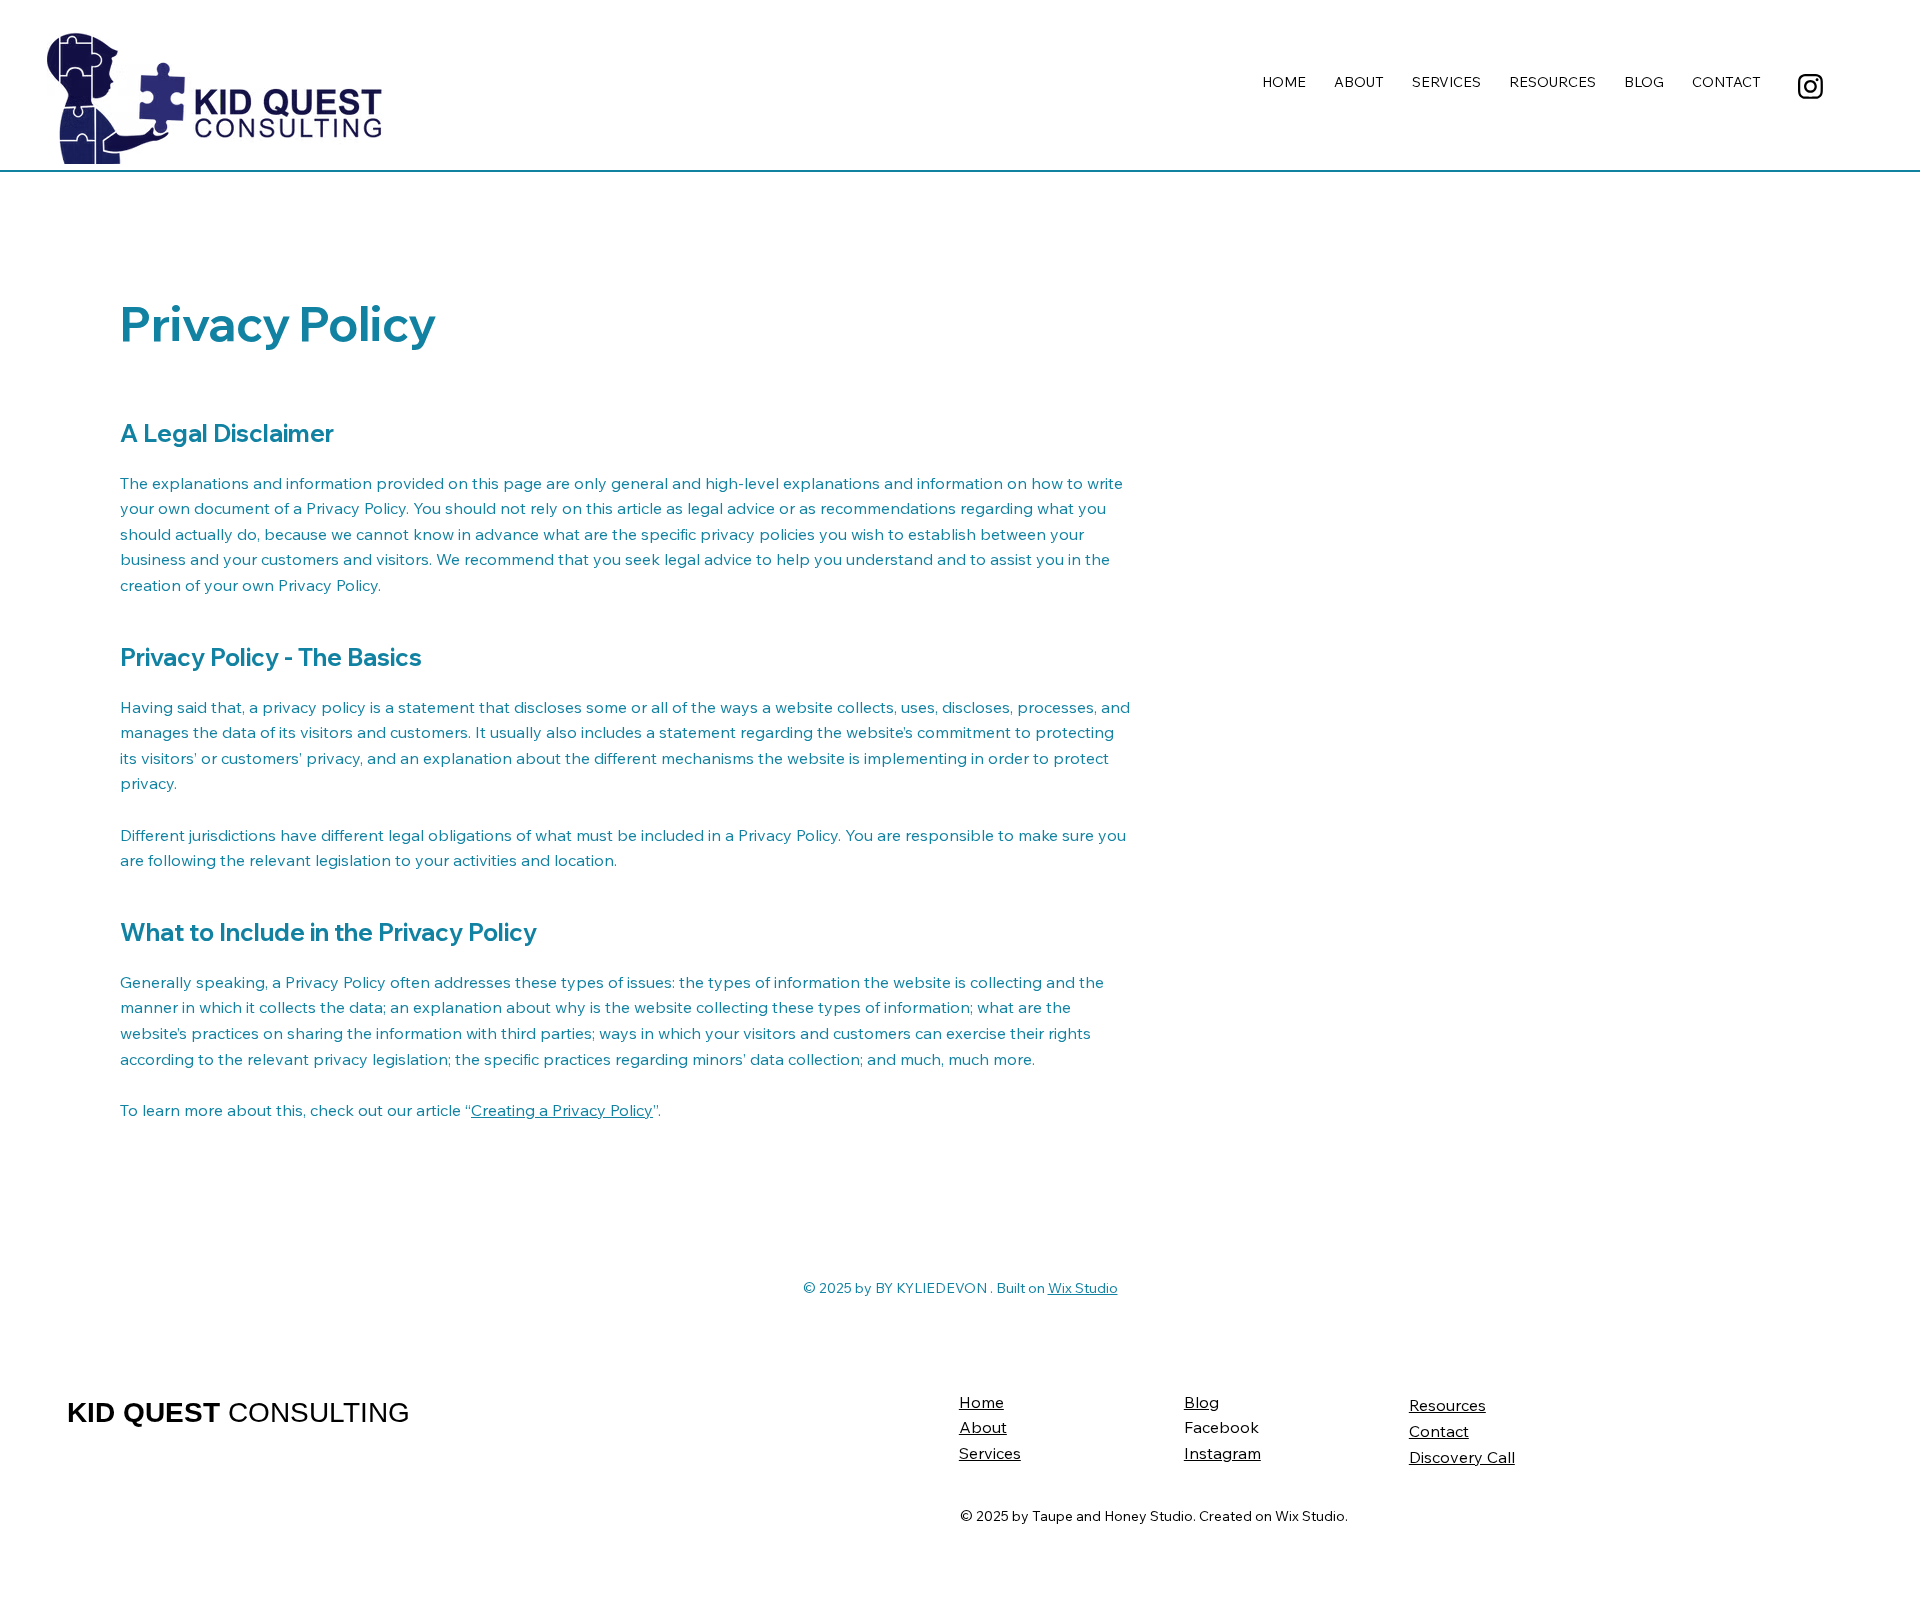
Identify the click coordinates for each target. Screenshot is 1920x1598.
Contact (1439, 1431)
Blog (1201, 1402)
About (983, 1427)
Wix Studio (1083, 1288)
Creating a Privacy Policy (562, 1110)
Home (981, 1402)
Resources (1447, 1405)
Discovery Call (1462, 1457)
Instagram (1222, 1453)
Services (990, 1453)
